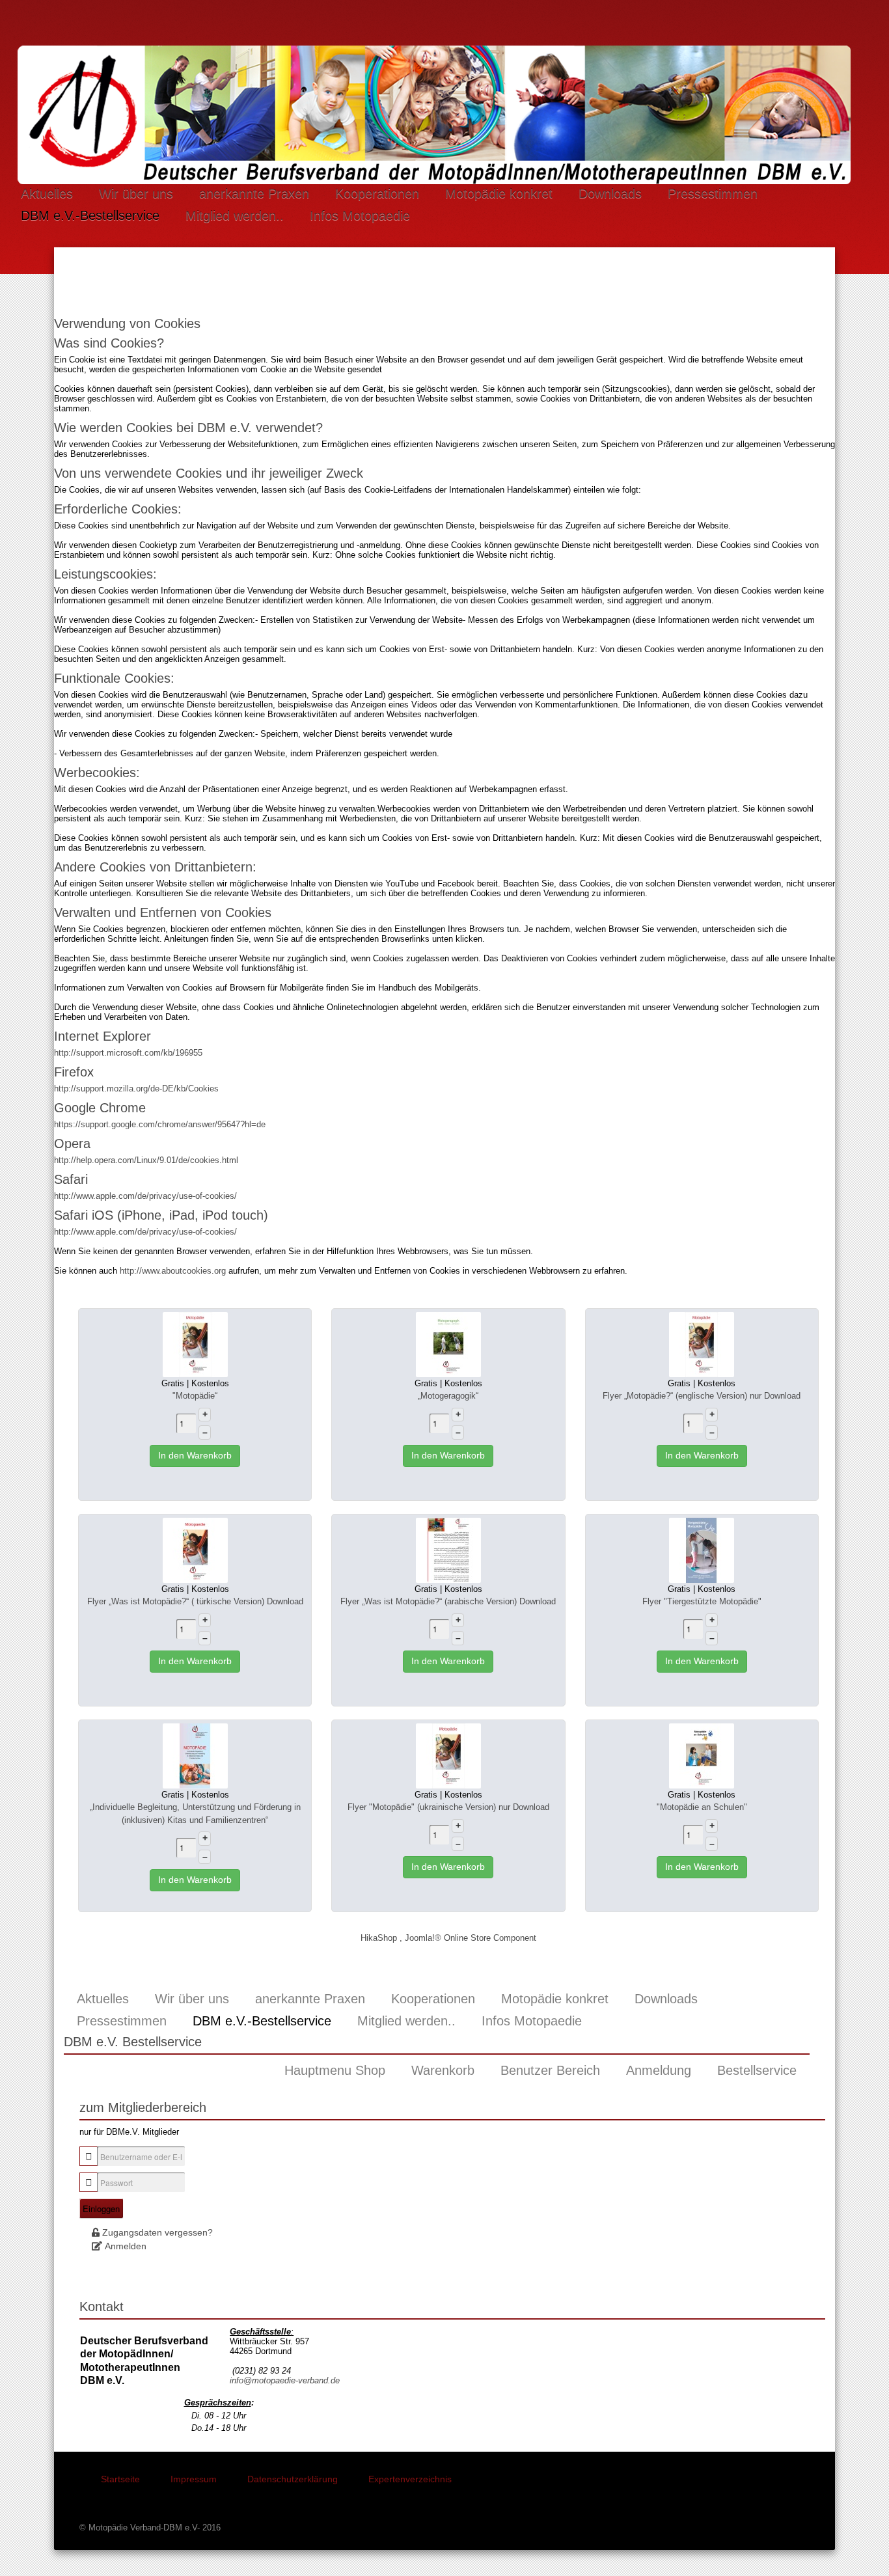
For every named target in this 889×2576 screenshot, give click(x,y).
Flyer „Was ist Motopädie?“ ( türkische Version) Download (195, 1601)
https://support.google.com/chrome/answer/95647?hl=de (160, 1124)
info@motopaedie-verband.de (285, 2380)
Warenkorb (443, 2070)
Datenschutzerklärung (293, 2479)
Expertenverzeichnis (410, 2479)
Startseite (120, 2479)
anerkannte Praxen (254, 193)
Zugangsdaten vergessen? (157, 2232)
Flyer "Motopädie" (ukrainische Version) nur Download (448, 1807)
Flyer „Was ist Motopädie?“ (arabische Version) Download (448, 1601)
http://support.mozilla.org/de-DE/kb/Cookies (136, 1089)
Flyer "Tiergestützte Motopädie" (702, 1601)
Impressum (194, 2479)
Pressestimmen (713, 193)
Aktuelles (47, 193)
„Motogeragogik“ (448, 1396)
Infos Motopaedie (360, 215)
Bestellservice (757, 2070)
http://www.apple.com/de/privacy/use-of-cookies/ (145, 1196)
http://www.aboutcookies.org (173, 1271)
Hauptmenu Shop (335, 2070)
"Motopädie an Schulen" (702, 1807)
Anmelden (126, 2246)
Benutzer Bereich (550, 2070)
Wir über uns (136, 193)
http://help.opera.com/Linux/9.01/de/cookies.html (146, 1160)
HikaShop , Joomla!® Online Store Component (448, 1938)
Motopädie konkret (499, 193)
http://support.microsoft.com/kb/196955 (128, 1053)
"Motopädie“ (195, 1396)
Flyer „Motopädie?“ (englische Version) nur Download (702, 1396)
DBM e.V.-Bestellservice (90, 215)
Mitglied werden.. (235, 215)
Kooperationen (377, 193)
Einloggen (101, 2209)
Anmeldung (659, 2070)
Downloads (610, 193)
